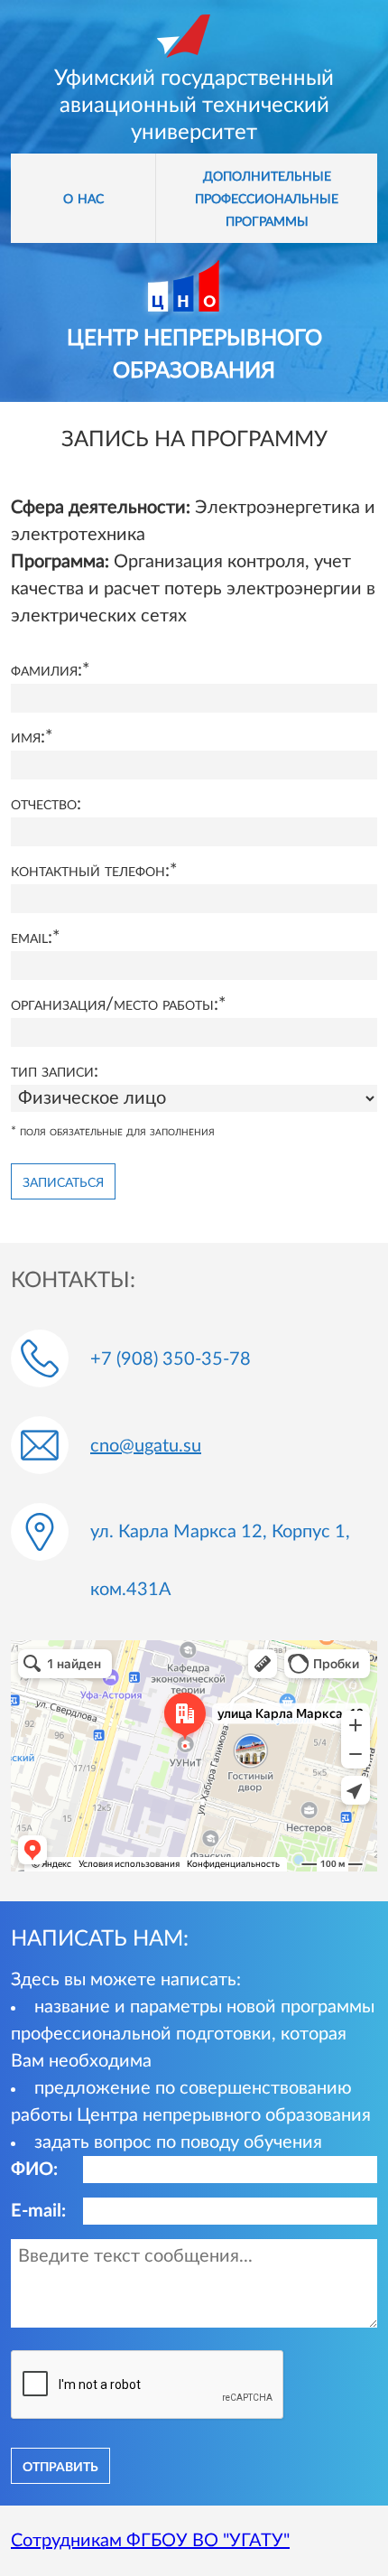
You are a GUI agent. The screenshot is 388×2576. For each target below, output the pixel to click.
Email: (32, 938)
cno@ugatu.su (146, 1446)
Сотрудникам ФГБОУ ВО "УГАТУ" (150, 2541)
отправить (60, 2466)
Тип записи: (55, 1071)
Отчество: (46, 804)
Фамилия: (46, 670)
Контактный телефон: (90, 871)
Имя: (28, 737)
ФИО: (34, 2170)
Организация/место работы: (115, 1004)
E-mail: (38, 2211)
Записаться (63, 1181)
